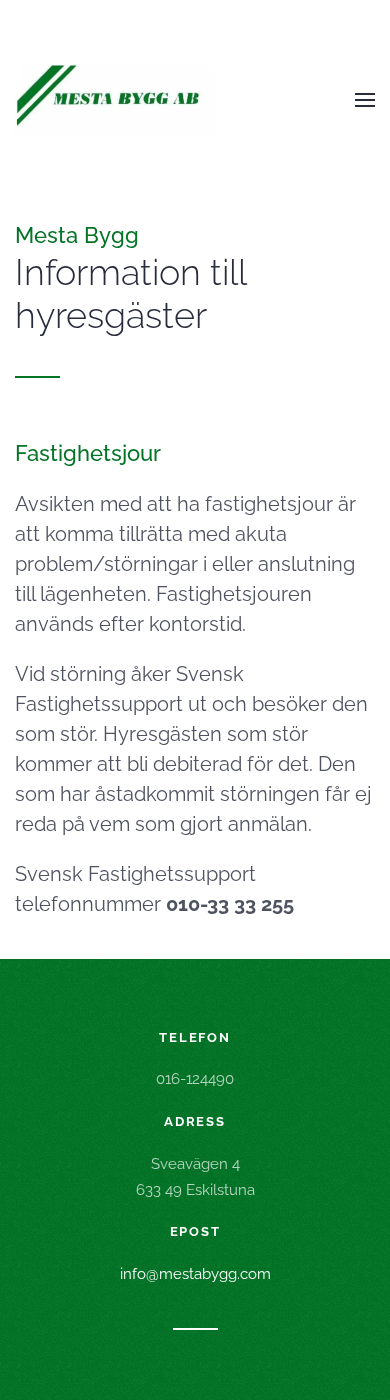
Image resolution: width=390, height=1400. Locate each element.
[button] (365, 100)
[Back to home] (115, 100)
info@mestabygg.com (195, 1274)
